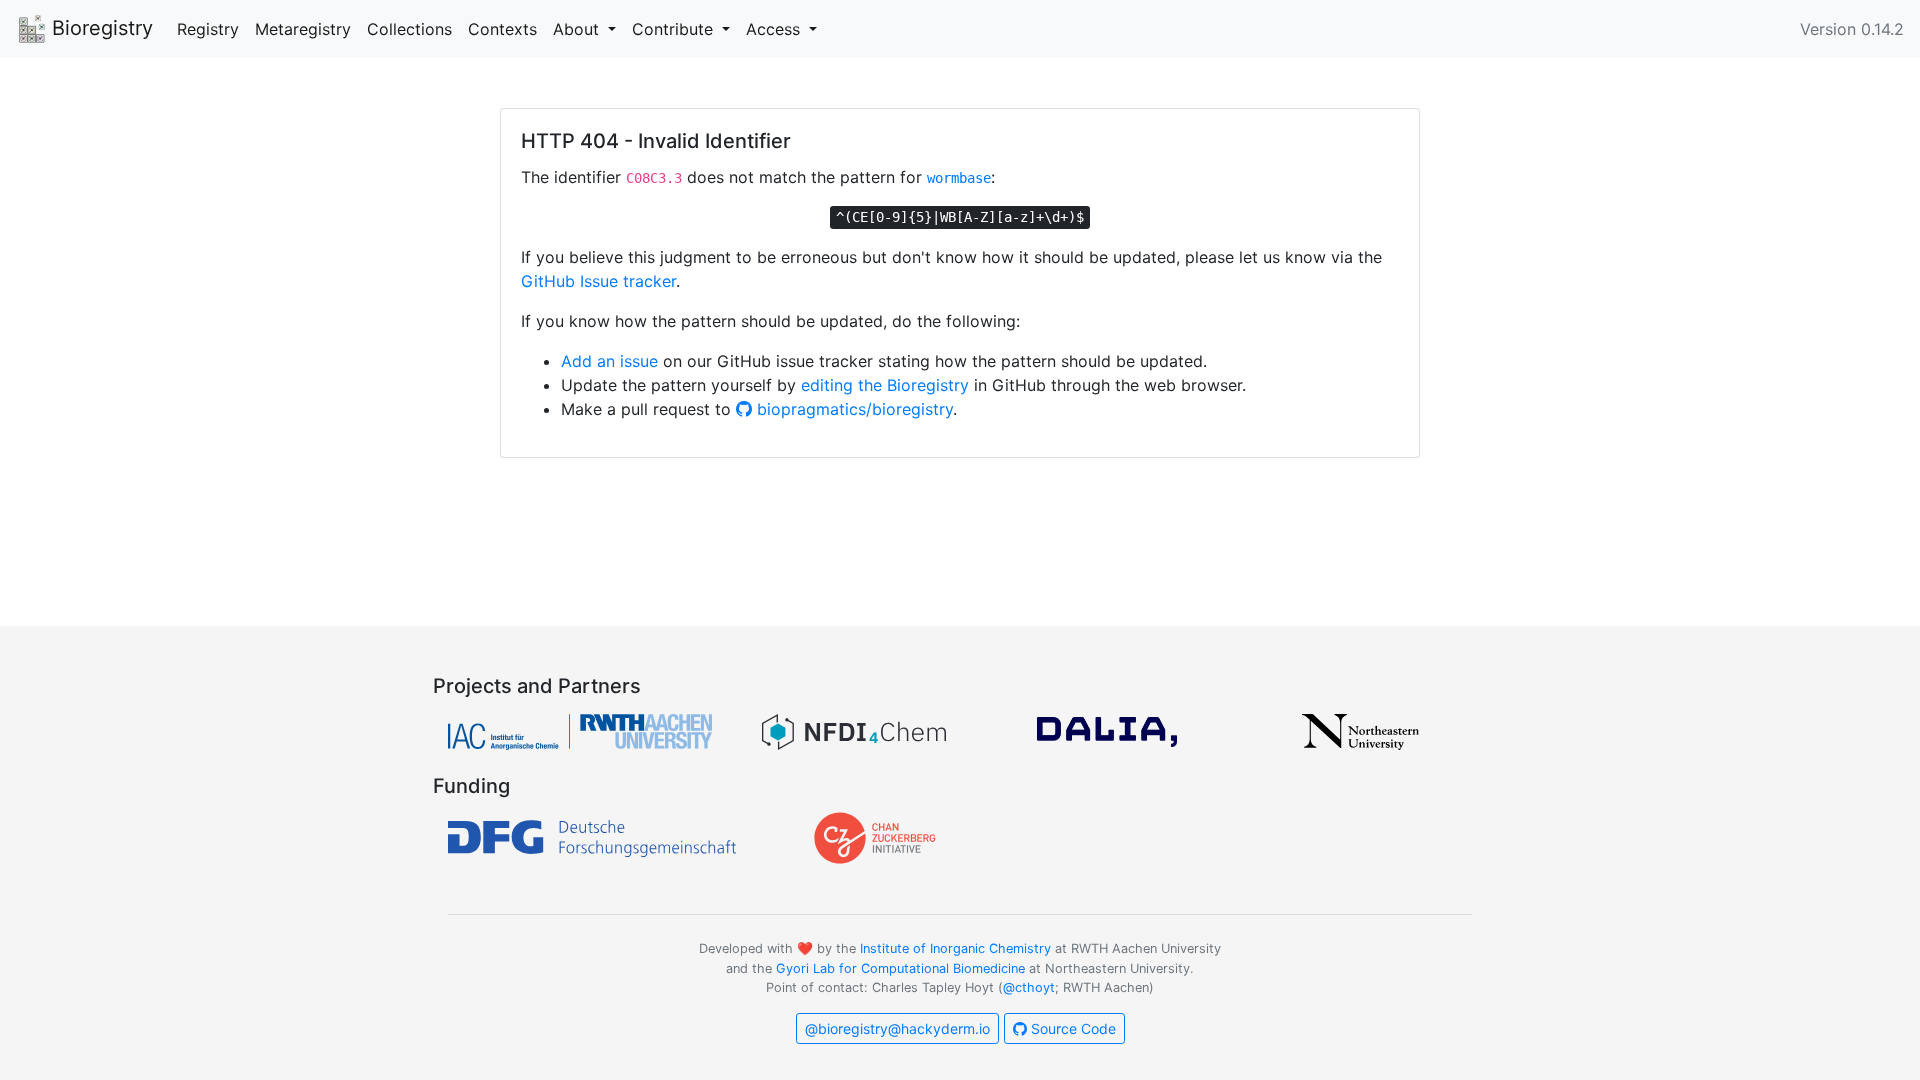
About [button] (578, 29)
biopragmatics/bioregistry (852, 409)
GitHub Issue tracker (598, 281)
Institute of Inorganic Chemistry (955, 948)
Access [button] (775, 29)
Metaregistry (303, 29)
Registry (208, 29)
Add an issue (609, 361)
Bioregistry (99, 28)
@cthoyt (1029, 987)
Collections (409, 29)
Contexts (502, 29)
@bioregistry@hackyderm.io (897, 1028)
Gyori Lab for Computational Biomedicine (900, 968)
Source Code (1071, 1028)
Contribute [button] (675, 29)
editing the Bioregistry (885, 385)
